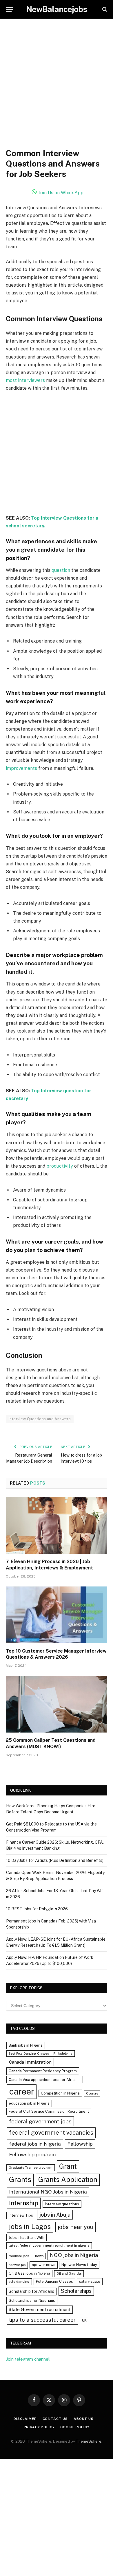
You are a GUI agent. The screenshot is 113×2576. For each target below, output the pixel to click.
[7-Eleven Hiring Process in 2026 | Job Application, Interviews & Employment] (57, 1525)
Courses (92, 2093)
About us (84, 2419)
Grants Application (68, 2179)
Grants (20, 2180)
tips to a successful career (42, 2320)
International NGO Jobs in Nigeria (48, 2192)
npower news (44, 2265)
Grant (68, 2166)
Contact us (55, 2419)
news (39, 2256)
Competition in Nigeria (60, 2093)
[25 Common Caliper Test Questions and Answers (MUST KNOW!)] (57, 1704)
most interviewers (25, 380)
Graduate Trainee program (31, 2168)
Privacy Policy (39, 2427)
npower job (17, 2265)
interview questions (62, 2204)
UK (84, 2320)
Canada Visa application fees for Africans (45, 2080)
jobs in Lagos (30, 2226)
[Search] (104, 9)
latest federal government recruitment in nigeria (49, 2245)
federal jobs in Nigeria (35, 2144)
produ (53, 1166)
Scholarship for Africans (31, 2291)
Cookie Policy (75, 2427)
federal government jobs (40, 2121)
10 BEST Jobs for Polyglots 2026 (37, 1909)
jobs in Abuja (55, 2215)
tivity (67, 1166)
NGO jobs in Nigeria (74, 2255)
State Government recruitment (40, 2309)
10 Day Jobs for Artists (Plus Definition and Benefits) (55, 1860)
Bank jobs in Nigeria (26, 2045)
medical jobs (19, 2256)
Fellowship (80, 2144)
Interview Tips (21, 2215)
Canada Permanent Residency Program (43, 2071)
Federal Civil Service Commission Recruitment (49, 2111)
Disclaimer (25, 2419)
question (61, 570)
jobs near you (75, 2227)
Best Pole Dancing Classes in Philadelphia (41, 2054)
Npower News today (79, 2265)
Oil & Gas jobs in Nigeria (29, 2273)
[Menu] (10, 9)
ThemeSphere (89, 2441)
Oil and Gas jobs (69, 2273)
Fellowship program (32, 2154)
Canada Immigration (30, 2062)
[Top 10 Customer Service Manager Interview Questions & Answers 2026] (57, 1615)
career (22, 2091)
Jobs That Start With (27, 2238)
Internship (24, 2203)
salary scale (90, 2281)
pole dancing (19, 2282)
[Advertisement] (57, 89)
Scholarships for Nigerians (32, 2300)
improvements (21, 768)
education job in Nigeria (29, 2103)
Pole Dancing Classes (54, 2281)
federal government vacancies (51, 2133)
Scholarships (76, 2291)
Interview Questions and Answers (40, 1419)
